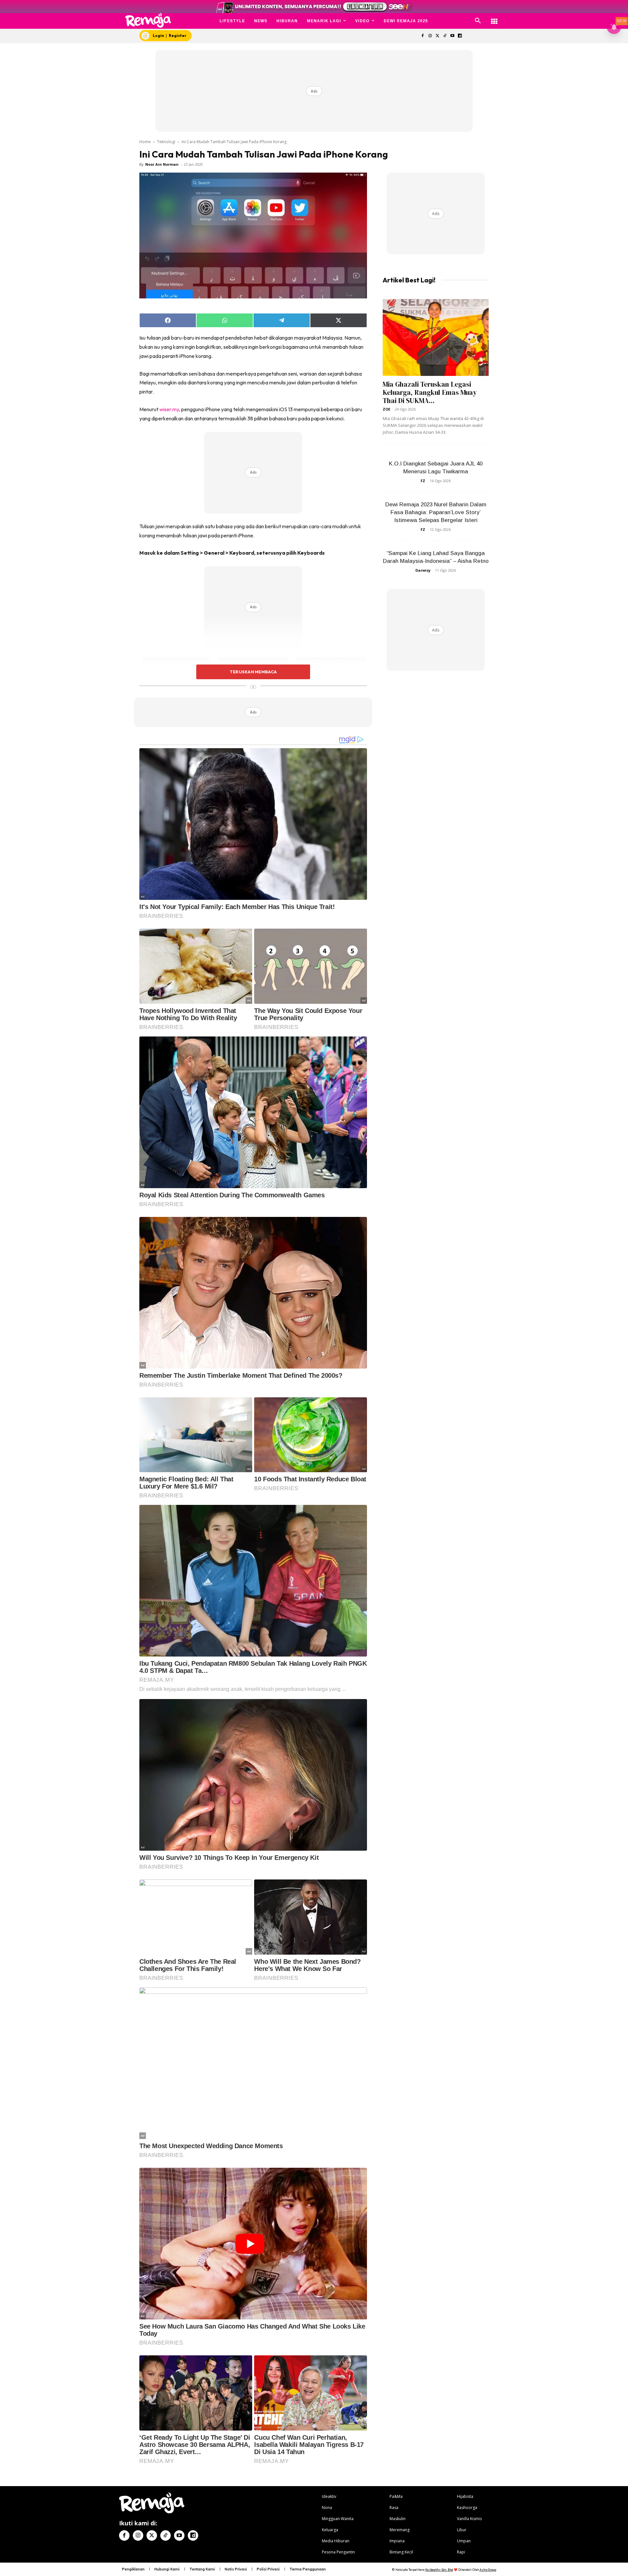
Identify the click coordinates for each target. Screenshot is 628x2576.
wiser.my (169, 409)
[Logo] (148, 20)
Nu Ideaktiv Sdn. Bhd (439, 2570)
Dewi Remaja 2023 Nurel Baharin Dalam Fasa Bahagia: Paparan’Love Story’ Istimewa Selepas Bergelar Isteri (436, 512)
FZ (423, 481)
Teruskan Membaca (253, 672)
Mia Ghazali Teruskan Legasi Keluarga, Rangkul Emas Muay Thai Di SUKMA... (430, 392)
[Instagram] (430, 36)
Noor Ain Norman (162, 164)
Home (145, 142)
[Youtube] (453, 36)
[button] (478, 21)
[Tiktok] (445, 36)
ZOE (386, 409)
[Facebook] (422, 36)
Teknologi (166, 142)
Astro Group (488, 2570)
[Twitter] (437, 36)
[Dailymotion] (460, 36)
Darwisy (423, 570)
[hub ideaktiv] (494, 18)
